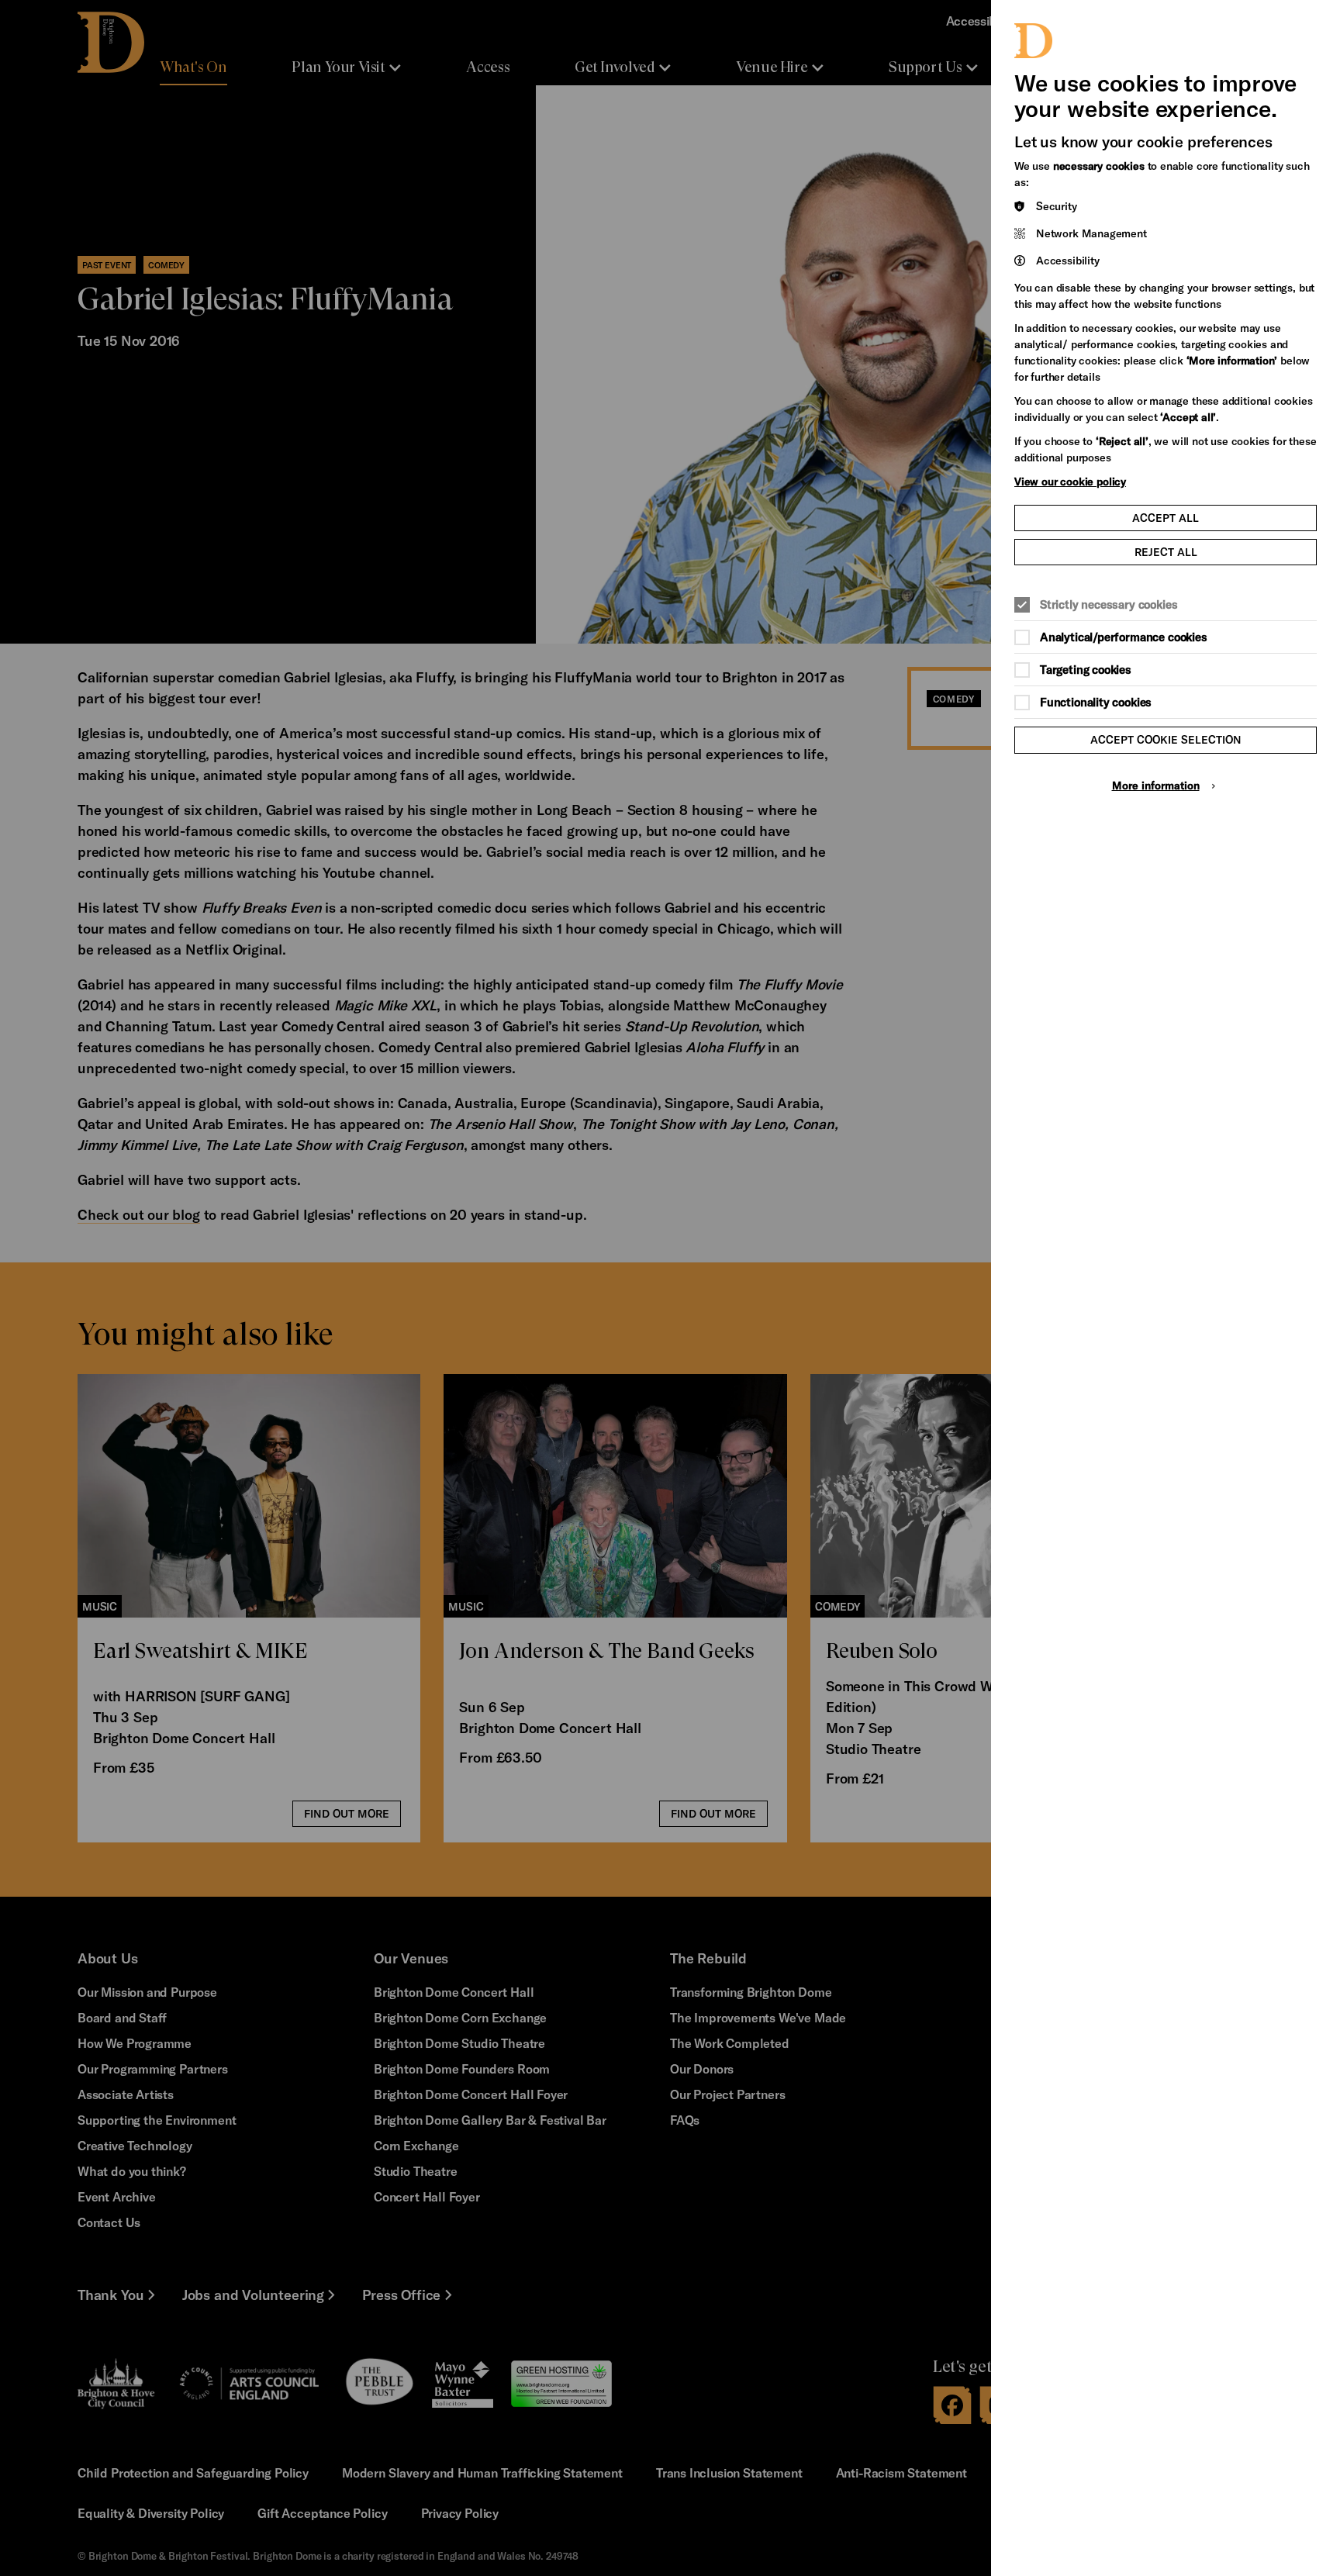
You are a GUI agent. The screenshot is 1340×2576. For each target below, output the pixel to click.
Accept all (1166, 518)
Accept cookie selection (1166, 739)
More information (1156, 785)
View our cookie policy (1070, 481)
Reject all (1166, 552)
